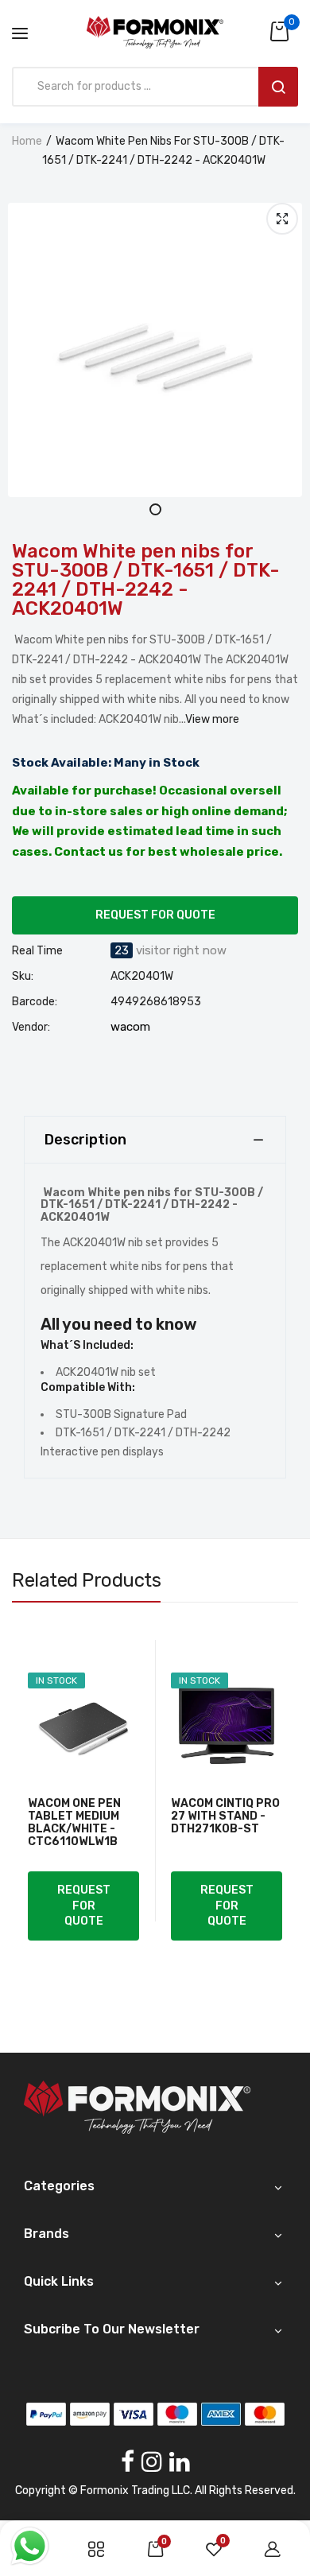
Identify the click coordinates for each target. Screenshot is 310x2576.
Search (278, 87)
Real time (37, 951)
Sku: (23, 977)
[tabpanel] (155, 350)
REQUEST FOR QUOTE (155, 915)
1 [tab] (155, 509)
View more (212, 719)
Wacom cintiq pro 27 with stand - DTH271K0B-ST (225, 1816)
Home (27, 141)
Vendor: (31, 1028)
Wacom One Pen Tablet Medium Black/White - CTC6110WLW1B (74, 1823)
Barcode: (35, 1002)
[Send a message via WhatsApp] (30, 2546)
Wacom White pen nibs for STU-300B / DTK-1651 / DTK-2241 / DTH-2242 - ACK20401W (146, 580)
